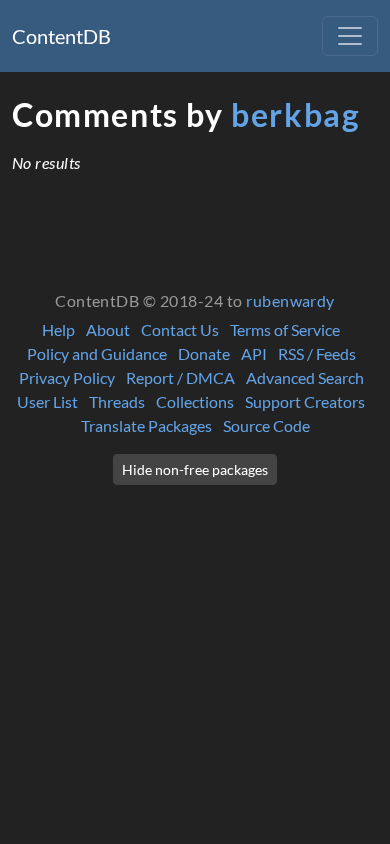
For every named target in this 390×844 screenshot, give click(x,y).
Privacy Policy (67, 377)
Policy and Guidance (97, 353)
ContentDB (61, 36)
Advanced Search (305, 377)
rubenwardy (290, 300)
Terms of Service (285, 329)
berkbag (295, 114)
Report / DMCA (180, 377)
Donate (204, 353)
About (108, 329)
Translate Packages (146, 425)
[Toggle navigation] (350, 36)
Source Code (266, 425)
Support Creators (305, 401)
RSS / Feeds (317, 353)
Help (58, 329)
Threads (117, 401)
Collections (195, 401)
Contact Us (180, 329)
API (254, 353)
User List (47, 401)
